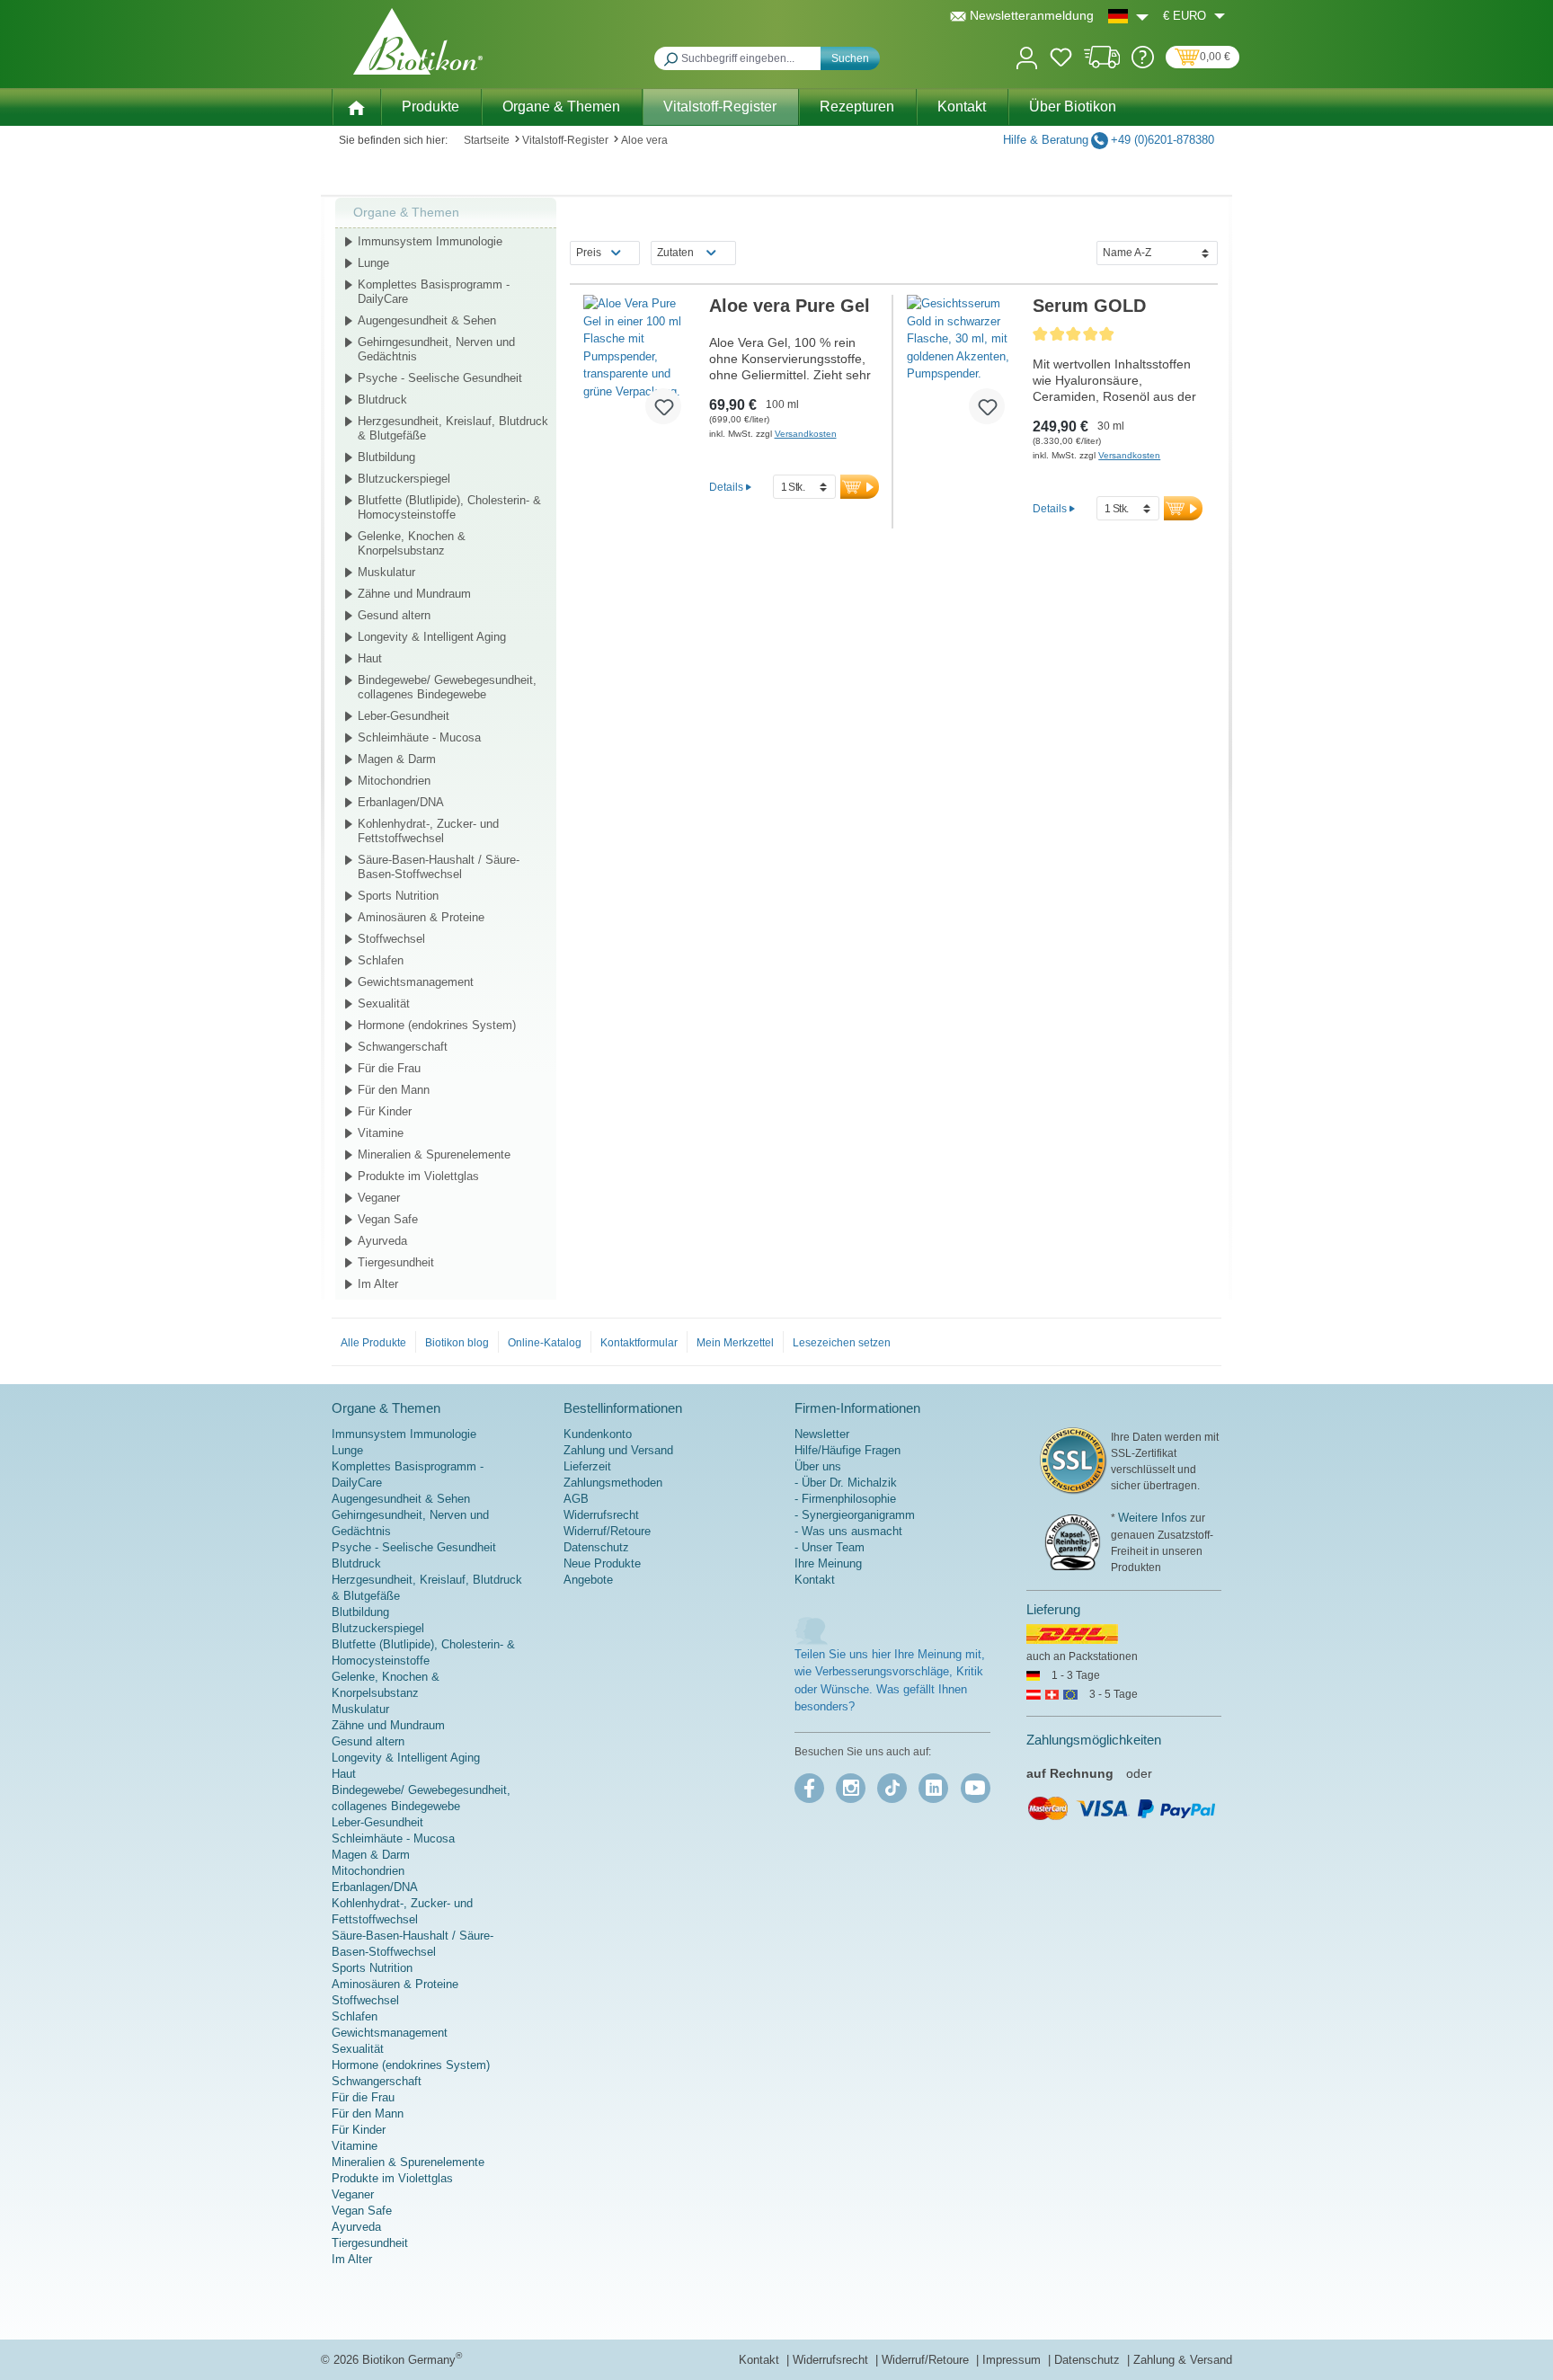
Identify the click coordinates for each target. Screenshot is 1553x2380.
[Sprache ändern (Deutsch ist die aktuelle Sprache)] (1128, 16)
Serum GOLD (1089, 306)
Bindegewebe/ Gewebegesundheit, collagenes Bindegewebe (447, 687)
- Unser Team (830, 1547)
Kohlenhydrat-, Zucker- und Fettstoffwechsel (428, 831)
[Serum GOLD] (963, 367)
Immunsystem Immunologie (430, 241)
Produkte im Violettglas (418, 1176)
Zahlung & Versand (1183, 2360)
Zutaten (675, 253)
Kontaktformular (639, 1343)
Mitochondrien (394, 781)
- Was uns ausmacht (848, 1531)
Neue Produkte (602, 1563)
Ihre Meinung (828, 1563)
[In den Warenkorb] (860, 487)
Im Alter (378, 1284)
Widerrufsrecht (601, 1515)
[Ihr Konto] (1027, 56)
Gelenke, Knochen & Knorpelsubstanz (412, 543)
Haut (370, 658)
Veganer (379, 1198)
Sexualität (384, 1004)
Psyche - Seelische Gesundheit (440, 378)
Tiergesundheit (396, 1262)
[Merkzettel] (1061, 60)
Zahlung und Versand (618, 1450)
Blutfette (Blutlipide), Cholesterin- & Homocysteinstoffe (449, 507)
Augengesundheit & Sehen (427, 320)
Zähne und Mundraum (414, 594)
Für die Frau (389, 1068)
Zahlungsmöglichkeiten (1094, 1740)
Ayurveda (382, 1241)
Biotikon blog (457, 1343)
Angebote (588, 1580)
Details (726, 487)
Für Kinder (385, 1111)
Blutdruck (382, 400)
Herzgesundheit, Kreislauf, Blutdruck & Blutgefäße (453, 428)
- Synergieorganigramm (855, 1515)
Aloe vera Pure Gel (790, 306)
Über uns (818, 1466)
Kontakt (815, 1580)
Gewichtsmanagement (416, 982)
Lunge (373, 263)
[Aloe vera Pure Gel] (639, 367)
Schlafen (381, 960)
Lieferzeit (587, 1466)
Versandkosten (806, 434)
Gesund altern (394, 615)
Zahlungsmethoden (613, 1483)
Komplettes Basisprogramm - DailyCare (434, 292)
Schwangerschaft (403, 1047)
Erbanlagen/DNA (401, 802)
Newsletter (822, 1434)
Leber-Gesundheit (404, 716)
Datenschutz (596, 1547)
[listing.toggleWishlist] (663, 406)
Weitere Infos (1153, 1518)
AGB (576, 1499)
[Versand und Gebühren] (1102, 64)
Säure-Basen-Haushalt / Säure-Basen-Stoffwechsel (439, 867)
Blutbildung (386, 457)
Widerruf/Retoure (607, 1531)
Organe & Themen (406, 212)
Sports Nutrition (398, 896)
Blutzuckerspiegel (404, 479)
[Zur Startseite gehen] (418, 41)
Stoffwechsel (391, 939)
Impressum (1013, 2360)
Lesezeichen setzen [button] (842, 1343)
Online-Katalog (545, 1343)
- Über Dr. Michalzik (846, 1483)
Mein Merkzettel (735, 1343)
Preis (589, 253)
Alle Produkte (373, 1343)
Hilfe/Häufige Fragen (847, 1450)
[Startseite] (356, 106)
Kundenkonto (598, 1434)
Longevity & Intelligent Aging (432, 637)
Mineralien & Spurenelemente (434, 1154)
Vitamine (381, 1133)
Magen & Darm (397, 759)
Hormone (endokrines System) (437, 1025)
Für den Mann (394, 1090)
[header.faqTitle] (1143, 64)
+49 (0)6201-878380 (1163, 140)
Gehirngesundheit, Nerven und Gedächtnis (436, 349)
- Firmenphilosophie (845, 1499)
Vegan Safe (388, 1219)
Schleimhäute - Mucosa (419, 737)
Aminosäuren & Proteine (421, 917)
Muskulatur (386, 572)
